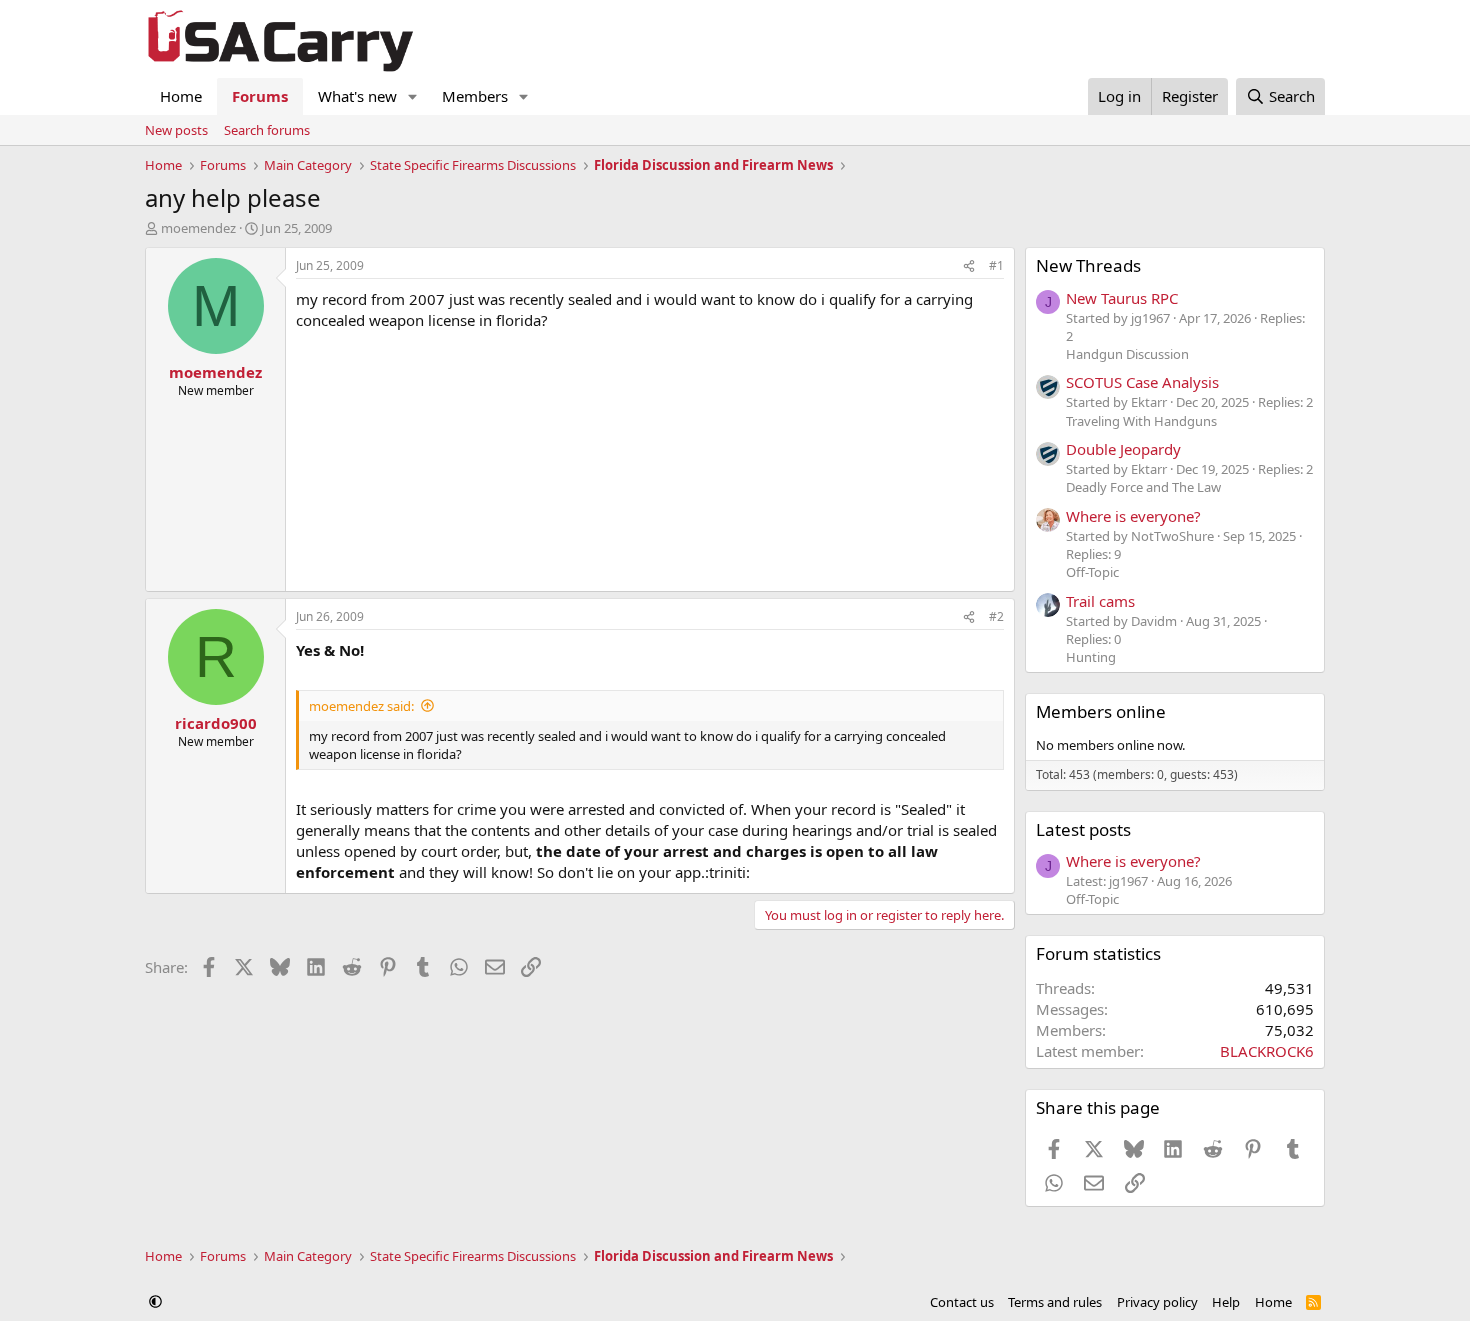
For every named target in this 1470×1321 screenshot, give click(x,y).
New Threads (1088, 265)
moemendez (198, 228)
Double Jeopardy (1123, 449)
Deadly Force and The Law (1143, 487)
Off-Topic (1092, 572)
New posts (176, 130)
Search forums (267, 130)
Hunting (1091, 657)
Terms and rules (1055, 1302)
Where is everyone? (1133, 516)
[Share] (969, 266)
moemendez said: (361, 706)
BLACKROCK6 (1267, 1051)
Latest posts (1083, 829)
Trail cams (1100, 601)
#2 (996, 616)
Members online (1101, 711)
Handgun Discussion (1127, 354)
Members (475, 96)
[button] (413, 96)
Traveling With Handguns (1141, 421)
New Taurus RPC (1122, 298)
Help (1226, 1302)
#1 (996, 265)
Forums (260, 96)
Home (181, 96)
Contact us (962, 1302)
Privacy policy (1157, 1302)
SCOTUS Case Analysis (1142, 382)
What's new (357, 96)
